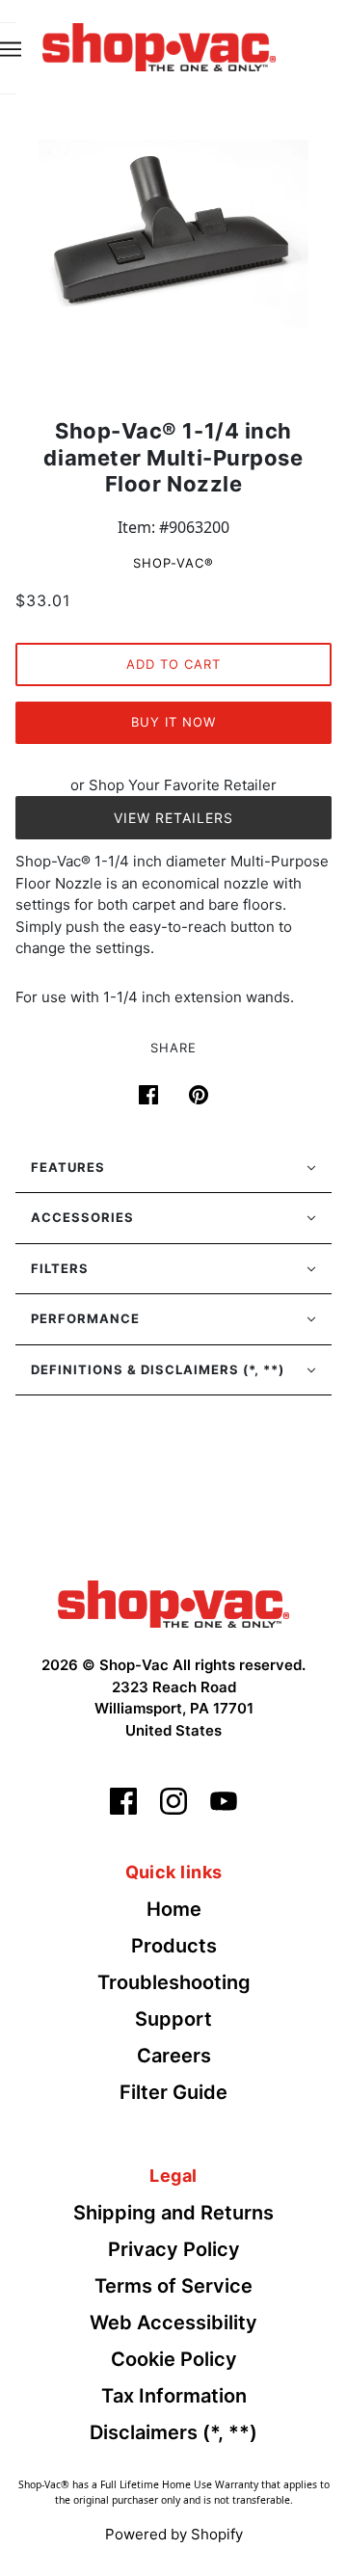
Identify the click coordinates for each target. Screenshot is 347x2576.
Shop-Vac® (173, 563)
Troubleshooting (174, 1982)
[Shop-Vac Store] (159, 45)
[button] (173, 1168)
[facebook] (123, 1801)
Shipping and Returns (173, 2213)
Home (174, 1909)
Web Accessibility (173, 2323)
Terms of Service (173, 2286)
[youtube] (224, 1801)
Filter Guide (173, 2092)
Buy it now (173, 722)
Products (174, 1946)
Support (173, 2019)
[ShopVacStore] (173, 1603)
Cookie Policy (174, 2359)
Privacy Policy (174, 2249)
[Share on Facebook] (148, 1093)
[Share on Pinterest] (199, 1093)
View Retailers (173, 818)
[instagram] (173, 1801)
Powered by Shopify (174, 2534)
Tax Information (174, 2396)
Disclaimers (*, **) (173, 2432)
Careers (174, 2056)
